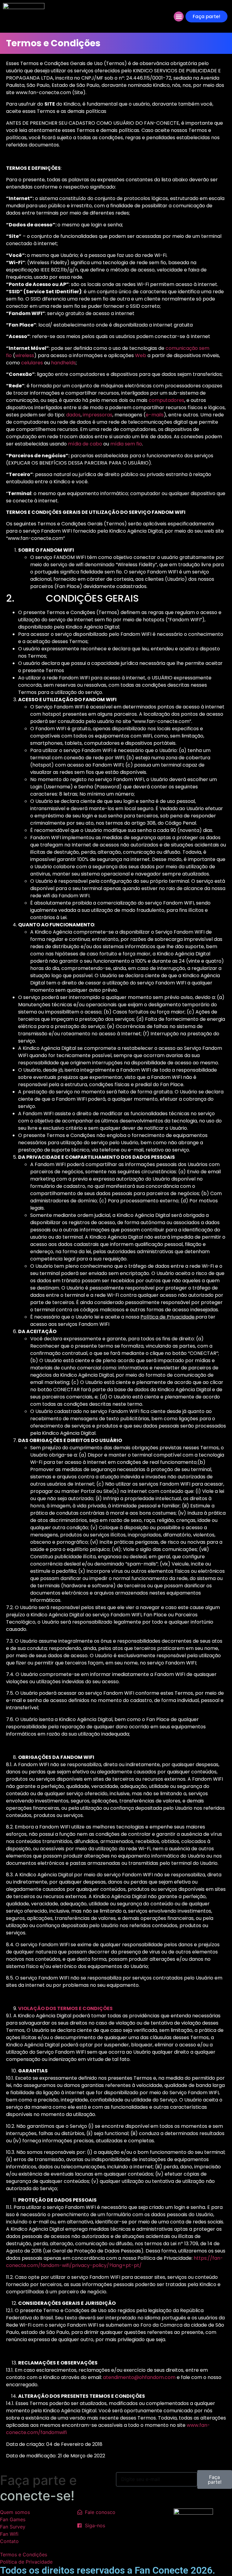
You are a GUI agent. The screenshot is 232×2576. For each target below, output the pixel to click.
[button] (179, 16)
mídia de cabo (85, 444)
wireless (25, 355)
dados (73, 415)
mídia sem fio (126, 444)
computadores (166, 400)
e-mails (155, 415)
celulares (32, 363)
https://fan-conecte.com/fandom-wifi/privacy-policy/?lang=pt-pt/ (114, 2262)
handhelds (63, 363)
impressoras (98, 415)
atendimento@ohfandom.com (139, 2377)
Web (141, 355)
